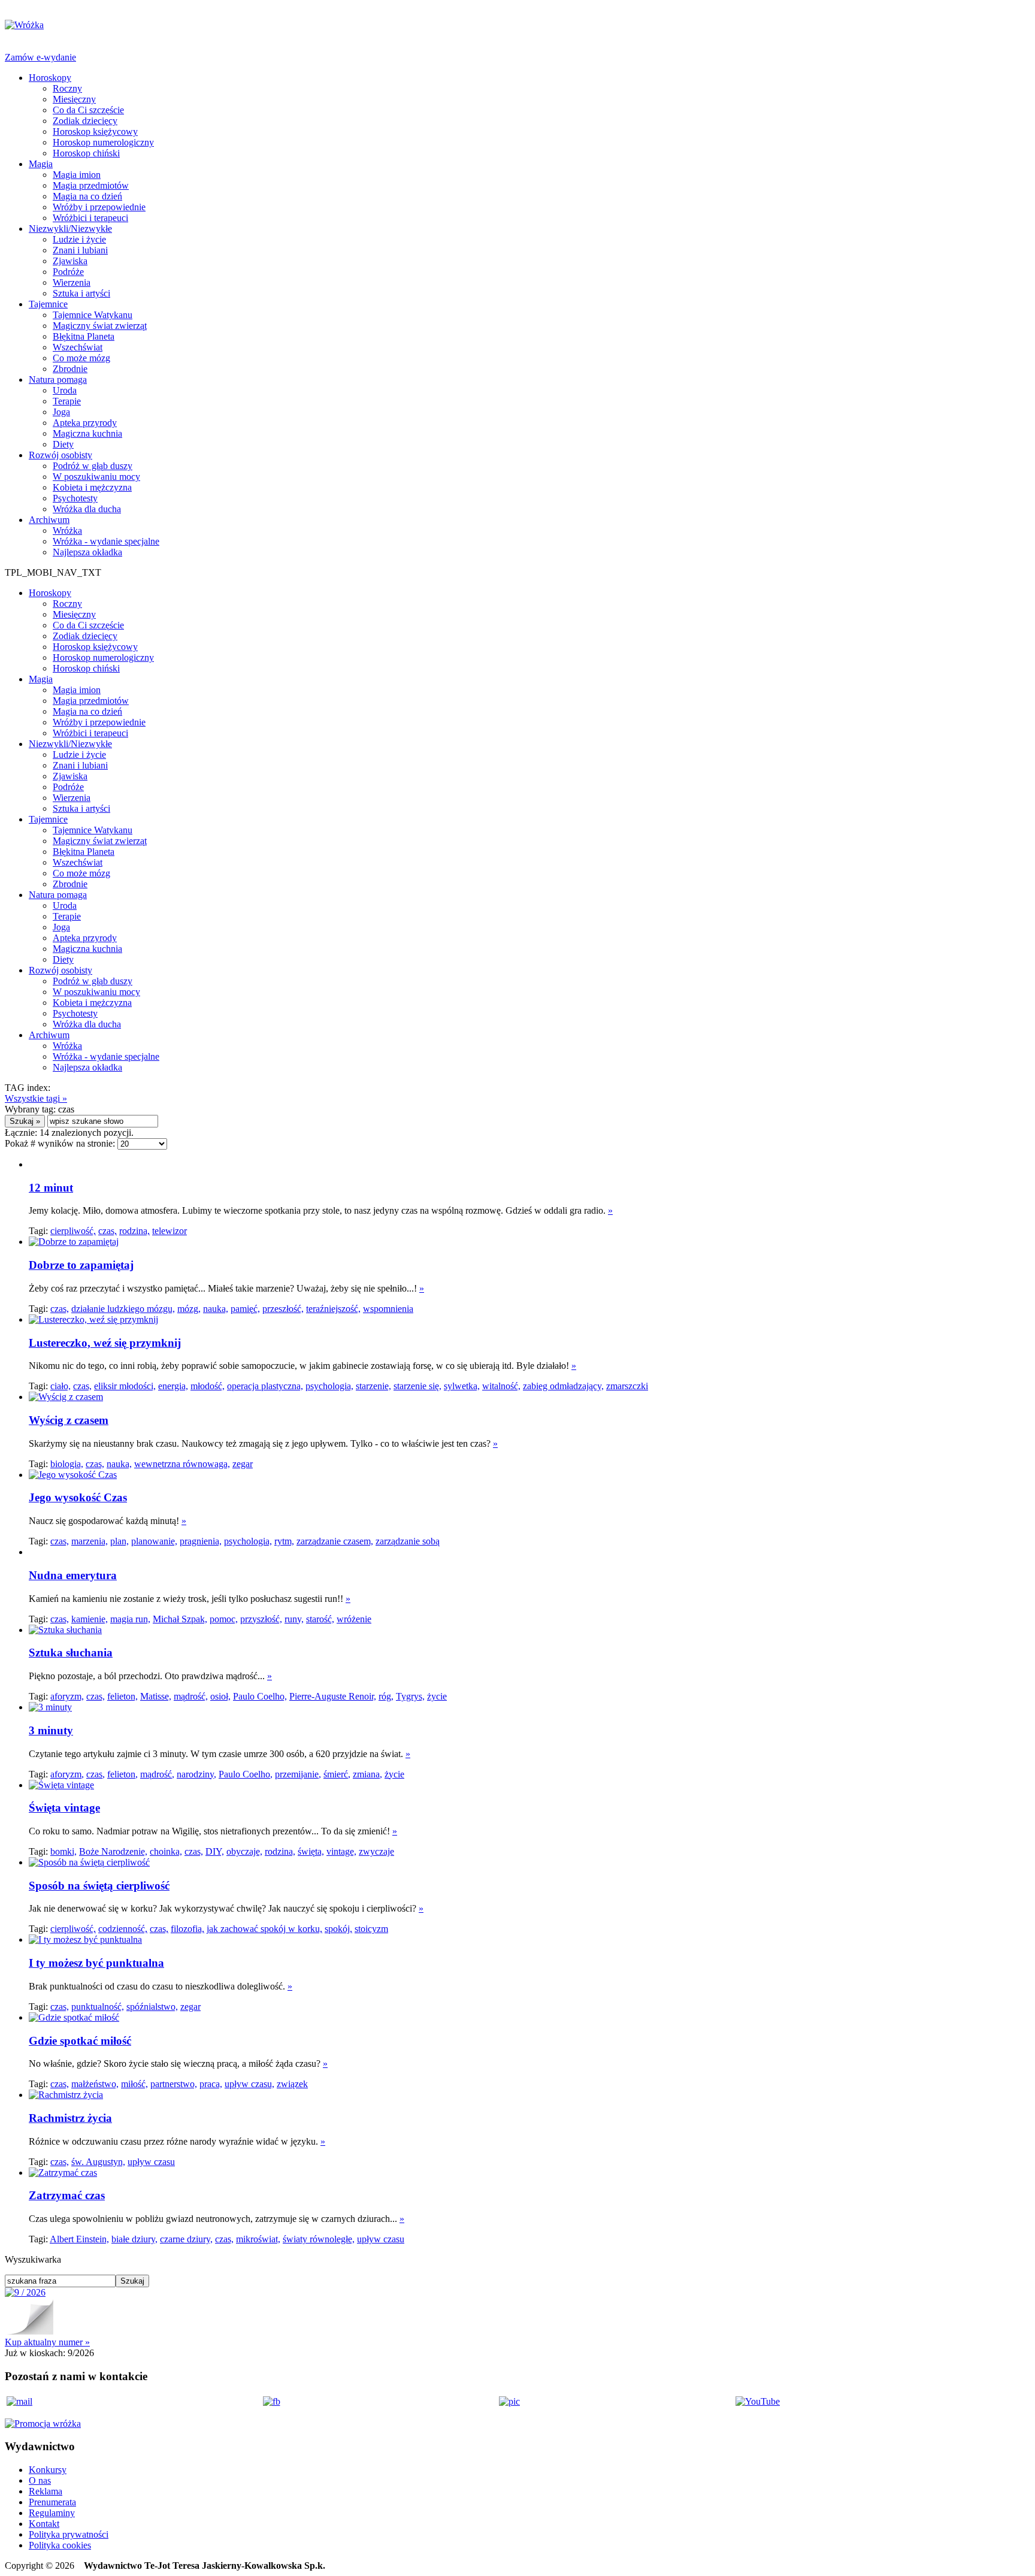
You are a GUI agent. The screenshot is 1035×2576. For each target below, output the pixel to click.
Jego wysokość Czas (78, 1497)
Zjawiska (70, 261)
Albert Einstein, (79, 2239)
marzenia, (90, 1541)
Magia (41, 164)
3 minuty (51, 1730)
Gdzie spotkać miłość (80, 2041)
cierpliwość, (73, 1231)
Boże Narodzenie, (113, 1851)
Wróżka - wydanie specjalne (106, 541)
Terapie (67, 401)
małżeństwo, (95, 2084)
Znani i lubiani (80, 250)
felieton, (122, 1696)
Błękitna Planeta (84, 336)
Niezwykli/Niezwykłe (70, 229)
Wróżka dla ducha (87, 509)
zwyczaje (376, 1851)
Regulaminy (52, 2513)
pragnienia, (201, 1541)
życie (437, 1696)
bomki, (63, 1851)
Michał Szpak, (180, 1619)
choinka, (166, 1851)
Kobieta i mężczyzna (92, 487)
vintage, (341, 1851)
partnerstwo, (174, 2084)
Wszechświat (78, 347)
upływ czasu (151, 2162)
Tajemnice (48, 304)
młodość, (208, 1386)
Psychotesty (75, 498)
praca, (211, 2084)
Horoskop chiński (86, 153)
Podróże (68, 272)
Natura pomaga (58, 380)
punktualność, (98, 2007)
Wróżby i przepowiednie (99, 207)
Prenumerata (52, 2502)
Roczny (67, 88)
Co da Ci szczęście (88, 110)
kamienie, (90, 1619)
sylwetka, (462, 1386)
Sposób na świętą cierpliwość (99, 1886)
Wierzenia (72, 282)
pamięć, (245, 1309)
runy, (294, 1619)
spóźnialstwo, (152, 2007)
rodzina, (134, 1231)
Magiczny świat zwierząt (100, 326)
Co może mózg (81, 358)
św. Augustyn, (98, 2162)
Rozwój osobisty (60, 455)
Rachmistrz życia (70, 2118)
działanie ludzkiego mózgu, (123, 1309)
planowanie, (154, 1541)
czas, (108, 1231)
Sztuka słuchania (71, 1653)
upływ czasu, (249, 2084)
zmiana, (367, 1774)
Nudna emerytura (73, 1575)
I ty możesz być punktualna (96, 1963)
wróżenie (354, 1619)
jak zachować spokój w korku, (264, 1929)
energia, (173, 1386)
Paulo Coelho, (260, 1696)
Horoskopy (50, 78)
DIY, (215, 1851)
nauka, (216, 1309)
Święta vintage (64, 1808)
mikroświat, (258, 2239)
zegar (243, 1464)
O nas (40, 2480)
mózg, (189, 1309)
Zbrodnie (70, 369)
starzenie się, (417, 1386)
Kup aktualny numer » (47, 2342)
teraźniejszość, (333, 1309)
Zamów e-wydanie (40, 57)
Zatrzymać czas (67, 2195)
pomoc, (224, 1619)
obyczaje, (244, 1851)
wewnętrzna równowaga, (182, 1464)
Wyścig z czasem (69, 1420)
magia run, (130, 1619)
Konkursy (48, 2470)
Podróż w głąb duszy (93, 466)
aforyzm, (67, 1696)
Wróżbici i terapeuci (90, 218)
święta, (311, 1851)
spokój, (338, 1929)
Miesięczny (74, 99)
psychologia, (329, 1386)
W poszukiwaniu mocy (96, 477)
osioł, (220, 1696)
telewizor (170, 1231)
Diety (63, 444)
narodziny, (196, 1774)
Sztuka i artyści (81, 293)
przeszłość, (283, 1309)
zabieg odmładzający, (563, 1386)
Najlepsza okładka (87, 552)
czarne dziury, (186, 2239)
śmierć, (337, 1774)
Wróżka (67, 530)
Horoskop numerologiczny (103, 142)
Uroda (65, 390)
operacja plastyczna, (265, 1386)
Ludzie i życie (79, 239)
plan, (119, 1541)
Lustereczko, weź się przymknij (105, 1343)
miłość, (134, 2084)
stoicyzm (371, 1929)
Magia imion (77, 175)
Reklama (46, 2491)
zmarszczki (627, 1386)
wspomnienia (388, 1309)
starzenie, (373, 1386)
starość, (320, 1619)
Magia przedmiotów (91, 185)
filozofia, (187, 1929)
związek (292, 2084)
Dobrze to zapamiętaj (81, 1265)
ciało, (60, 1386)
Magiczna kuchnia (87, 433)
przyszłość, (261, 1619)
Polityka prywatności (69, 2534)
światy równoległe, (319, 2239)
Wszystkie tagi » (36, 1098)
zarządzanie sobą (408, 1541)
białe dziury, (134, 2239)
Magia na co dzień (87, 196)
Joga (61, 412)
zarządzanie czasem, (335, 1541)
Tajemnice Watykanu (93, 315)
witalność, (501, 1386)
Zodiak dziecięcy (85, 121)
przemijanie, (298, 1774)
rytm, (284, 1541)
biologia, (67, 1464)
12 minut (51, 1188)
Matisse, (156, 1696)
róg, (386, 1696)
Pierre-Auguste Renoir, (333, 1696)
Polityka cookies (60, 2545)
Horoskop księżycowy (95, 131)
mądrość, (191, 1696)
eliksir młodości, (125, 1386)
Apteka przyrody (85, 423)
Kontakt (44, 2524)
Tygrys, (410, 1696)
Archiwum (49, 520)
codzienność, (123, 1929)
